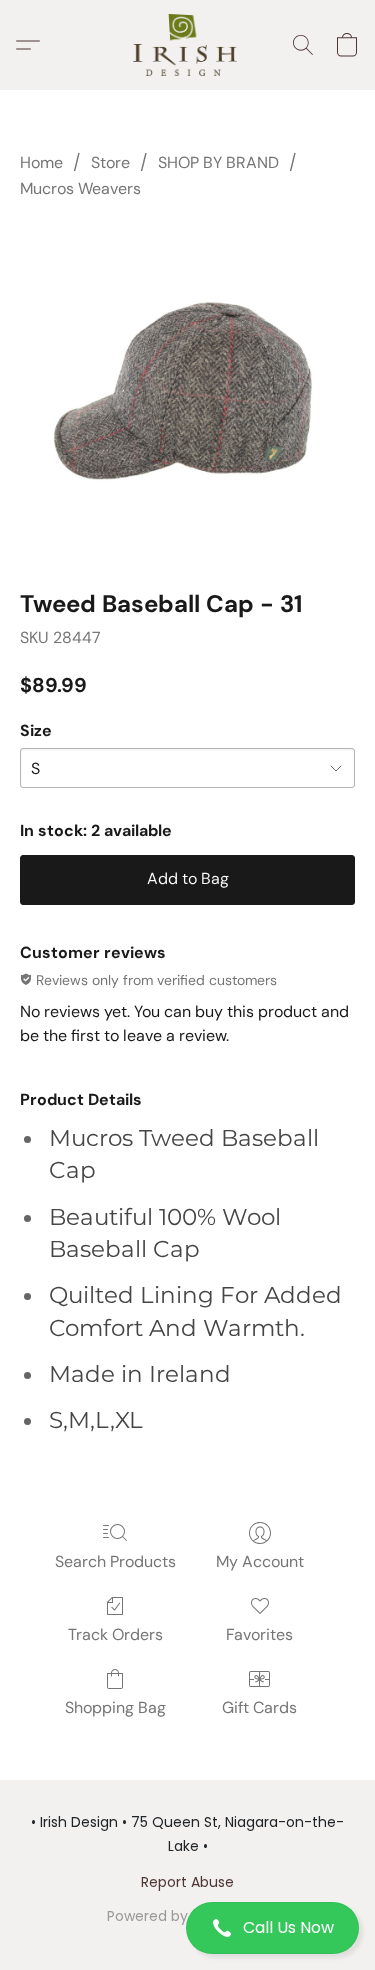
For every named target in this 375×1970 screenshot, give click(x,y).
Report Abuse (187, 1882)
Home (41, 162)
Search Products (115, 1561)
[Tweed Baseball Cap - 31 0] (187, 390)
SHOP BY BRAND (218, 162)
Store (110, 162)
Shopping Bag (115, 1707)
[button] (187, 1928)
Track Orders (115, 1634)
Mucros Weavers (80, 188)
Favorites (259, 1634)
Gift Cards (259, 1707)
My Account (260, 1561)
